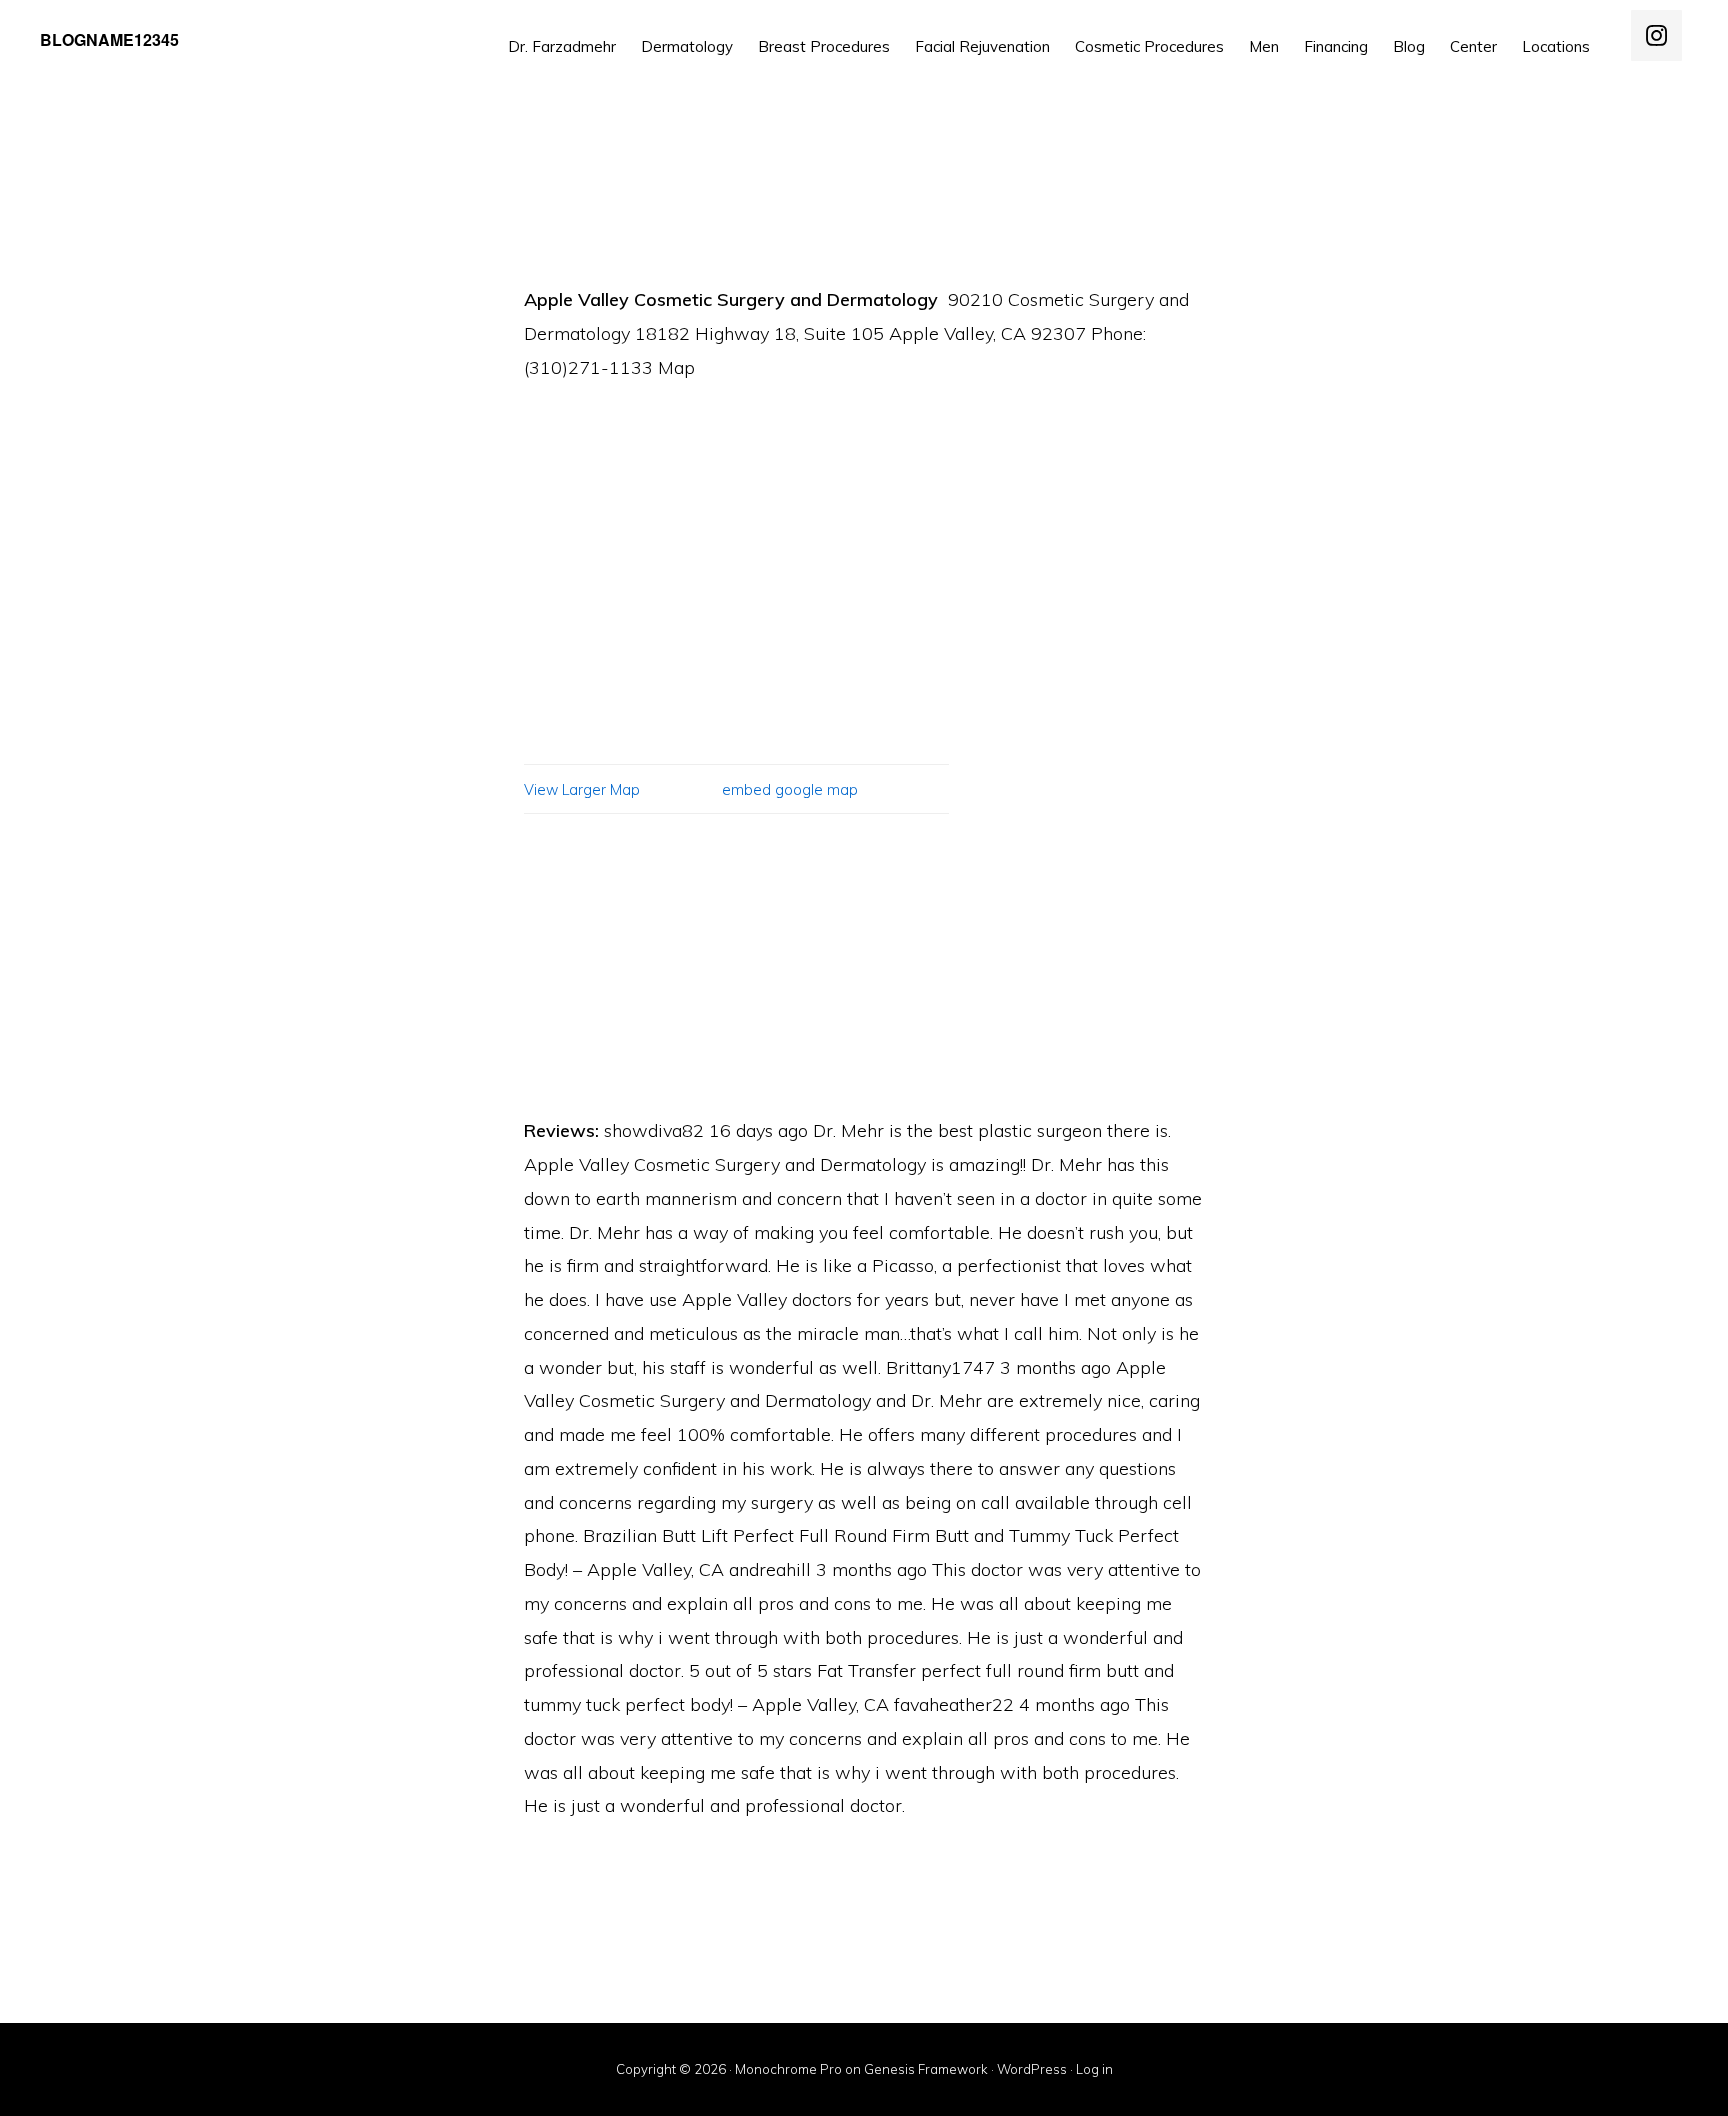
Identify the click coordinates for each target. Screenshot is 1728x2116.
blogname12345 (109, 39)
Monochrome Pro (788, 2069)
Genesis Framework (926, 2069)
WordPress (1032, 2069)
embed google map (790, 790)
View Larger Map (582, 790)
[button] (1615, 32)
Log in (1094, 2069)
